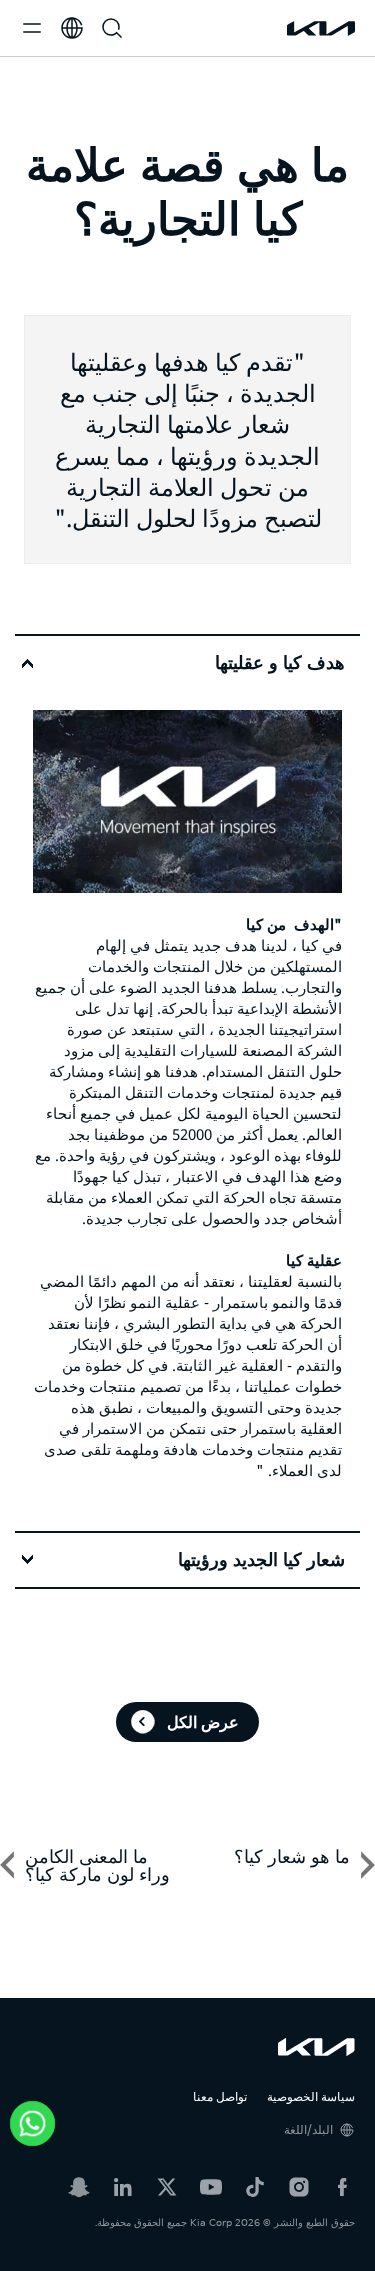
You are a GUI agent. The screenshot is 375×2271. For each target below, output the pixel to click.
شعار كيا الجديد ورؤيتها (261, 1560)
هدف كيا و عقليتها (280, 663)
